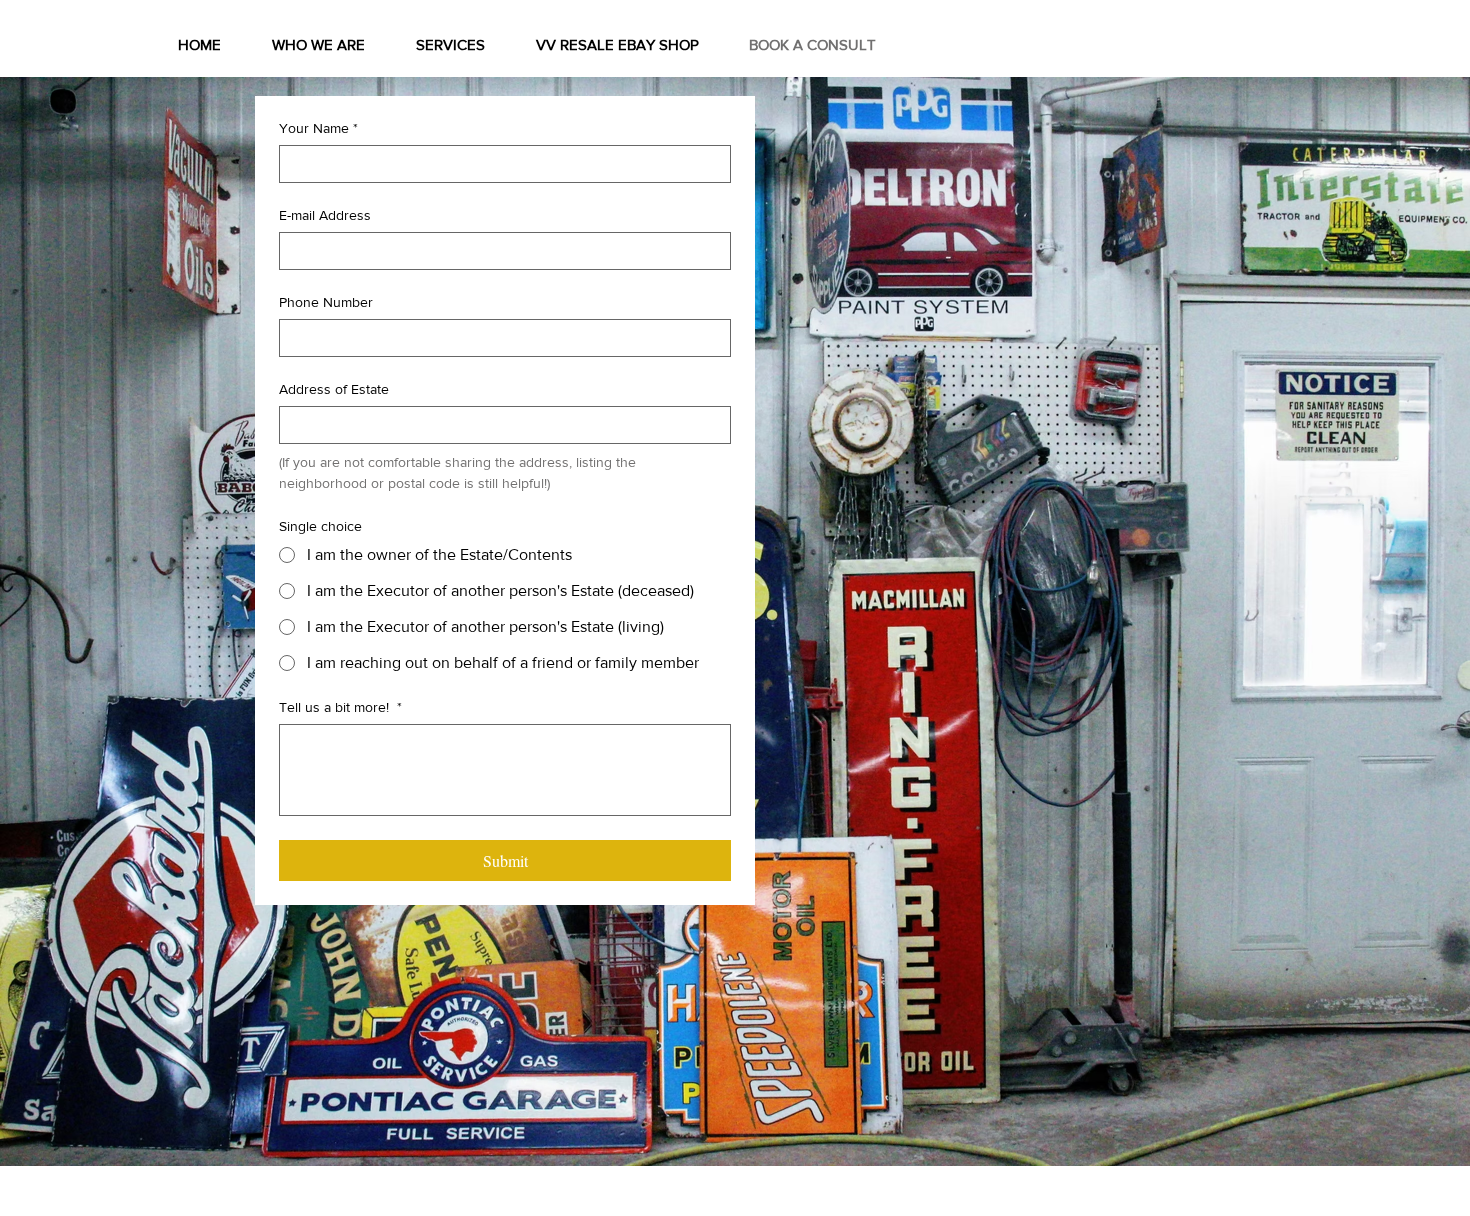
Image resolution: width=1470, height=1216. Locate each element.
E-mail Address (325, 215)
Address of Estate (334, 389)
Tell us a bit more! (340, 707)
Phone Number (326, 302)
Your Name (318, 128)
